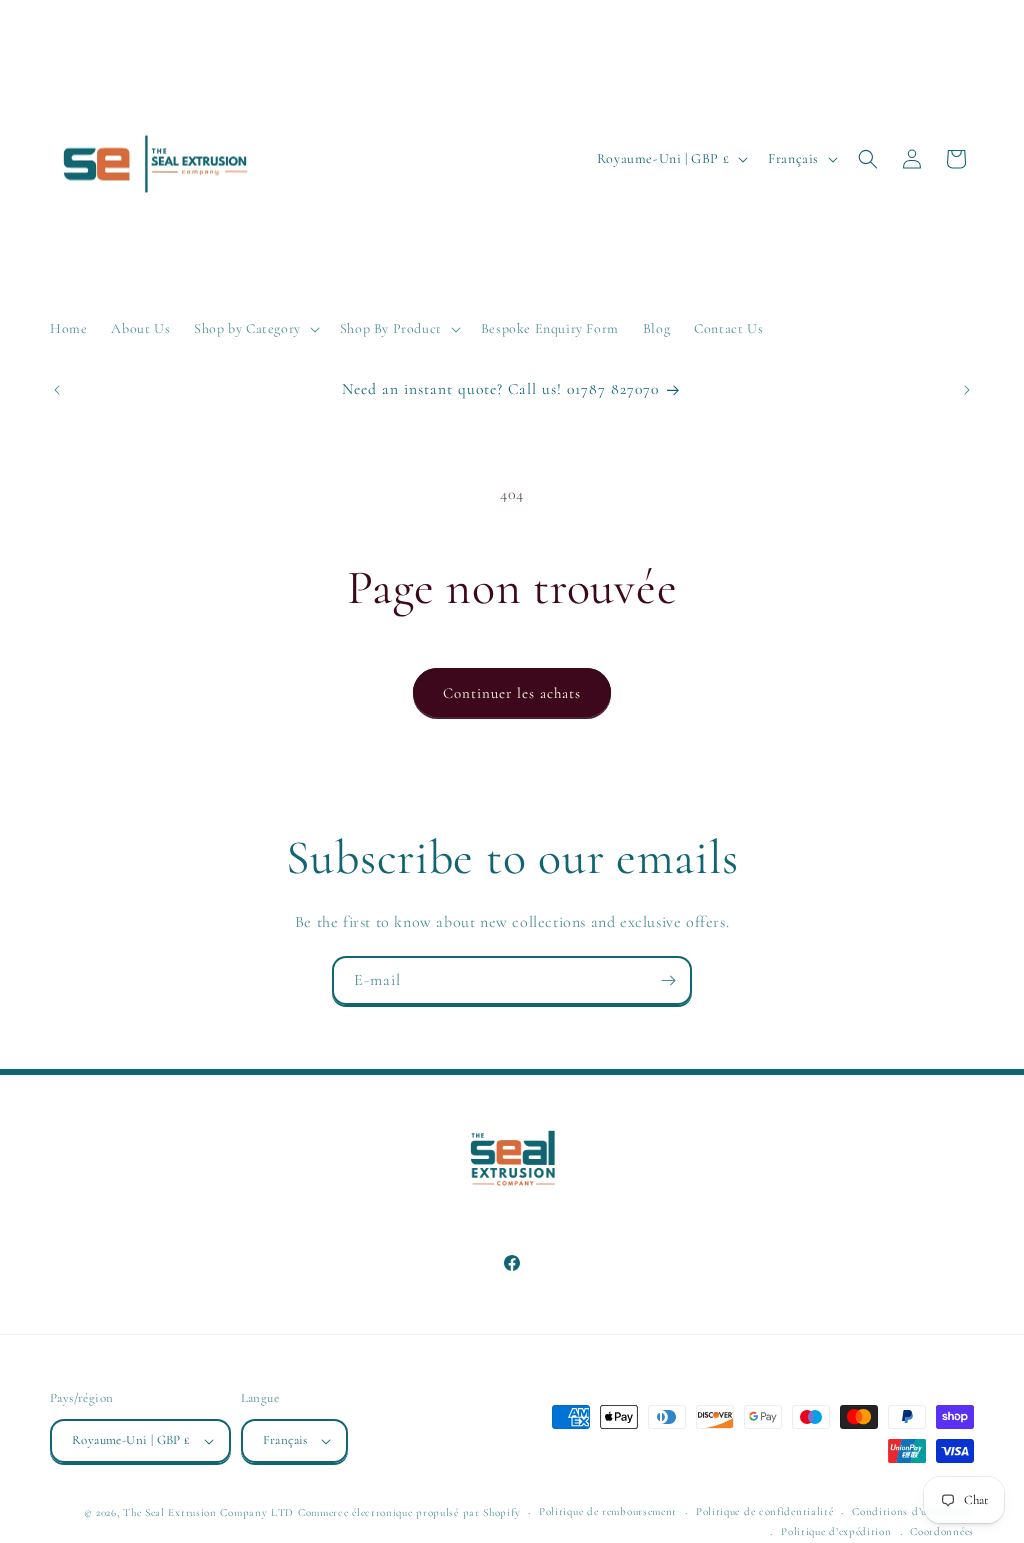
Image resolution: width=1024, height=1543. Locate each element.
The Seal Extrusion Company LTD (208, 1512)
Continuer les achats (512, 693)
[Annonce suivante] (967, 390)
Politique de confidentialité (765, 1511)
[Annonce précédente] (57, 390)
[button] (255, 329)
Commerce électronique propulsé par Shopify (409, 1512)
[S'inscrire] (668, 980)
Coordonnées (942, 1531)
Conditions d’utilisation (913, 1511)
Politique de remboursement (608, 1511)
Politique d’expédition (836, 1531)
